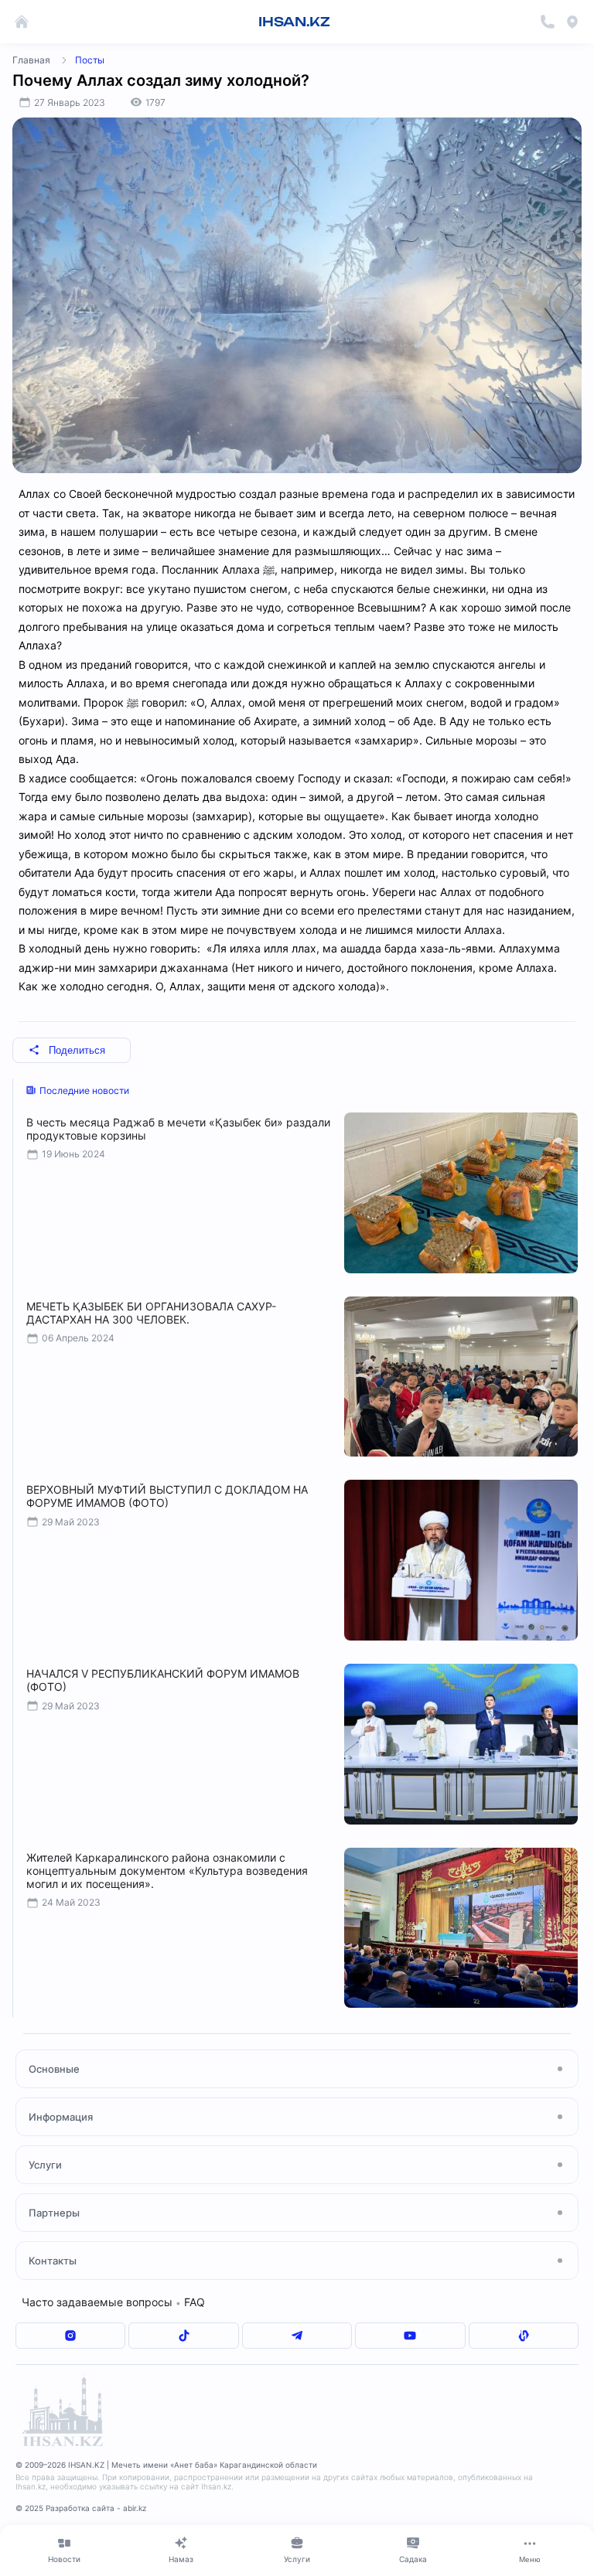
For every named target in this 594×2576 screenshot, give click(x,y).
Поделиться (77, 1050)
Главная (31, 60)
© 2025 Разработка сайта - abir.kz (81, 2508)
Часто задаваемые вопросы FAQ (113, 2302)
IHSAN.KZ (294, 22)
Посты (90, 60)
